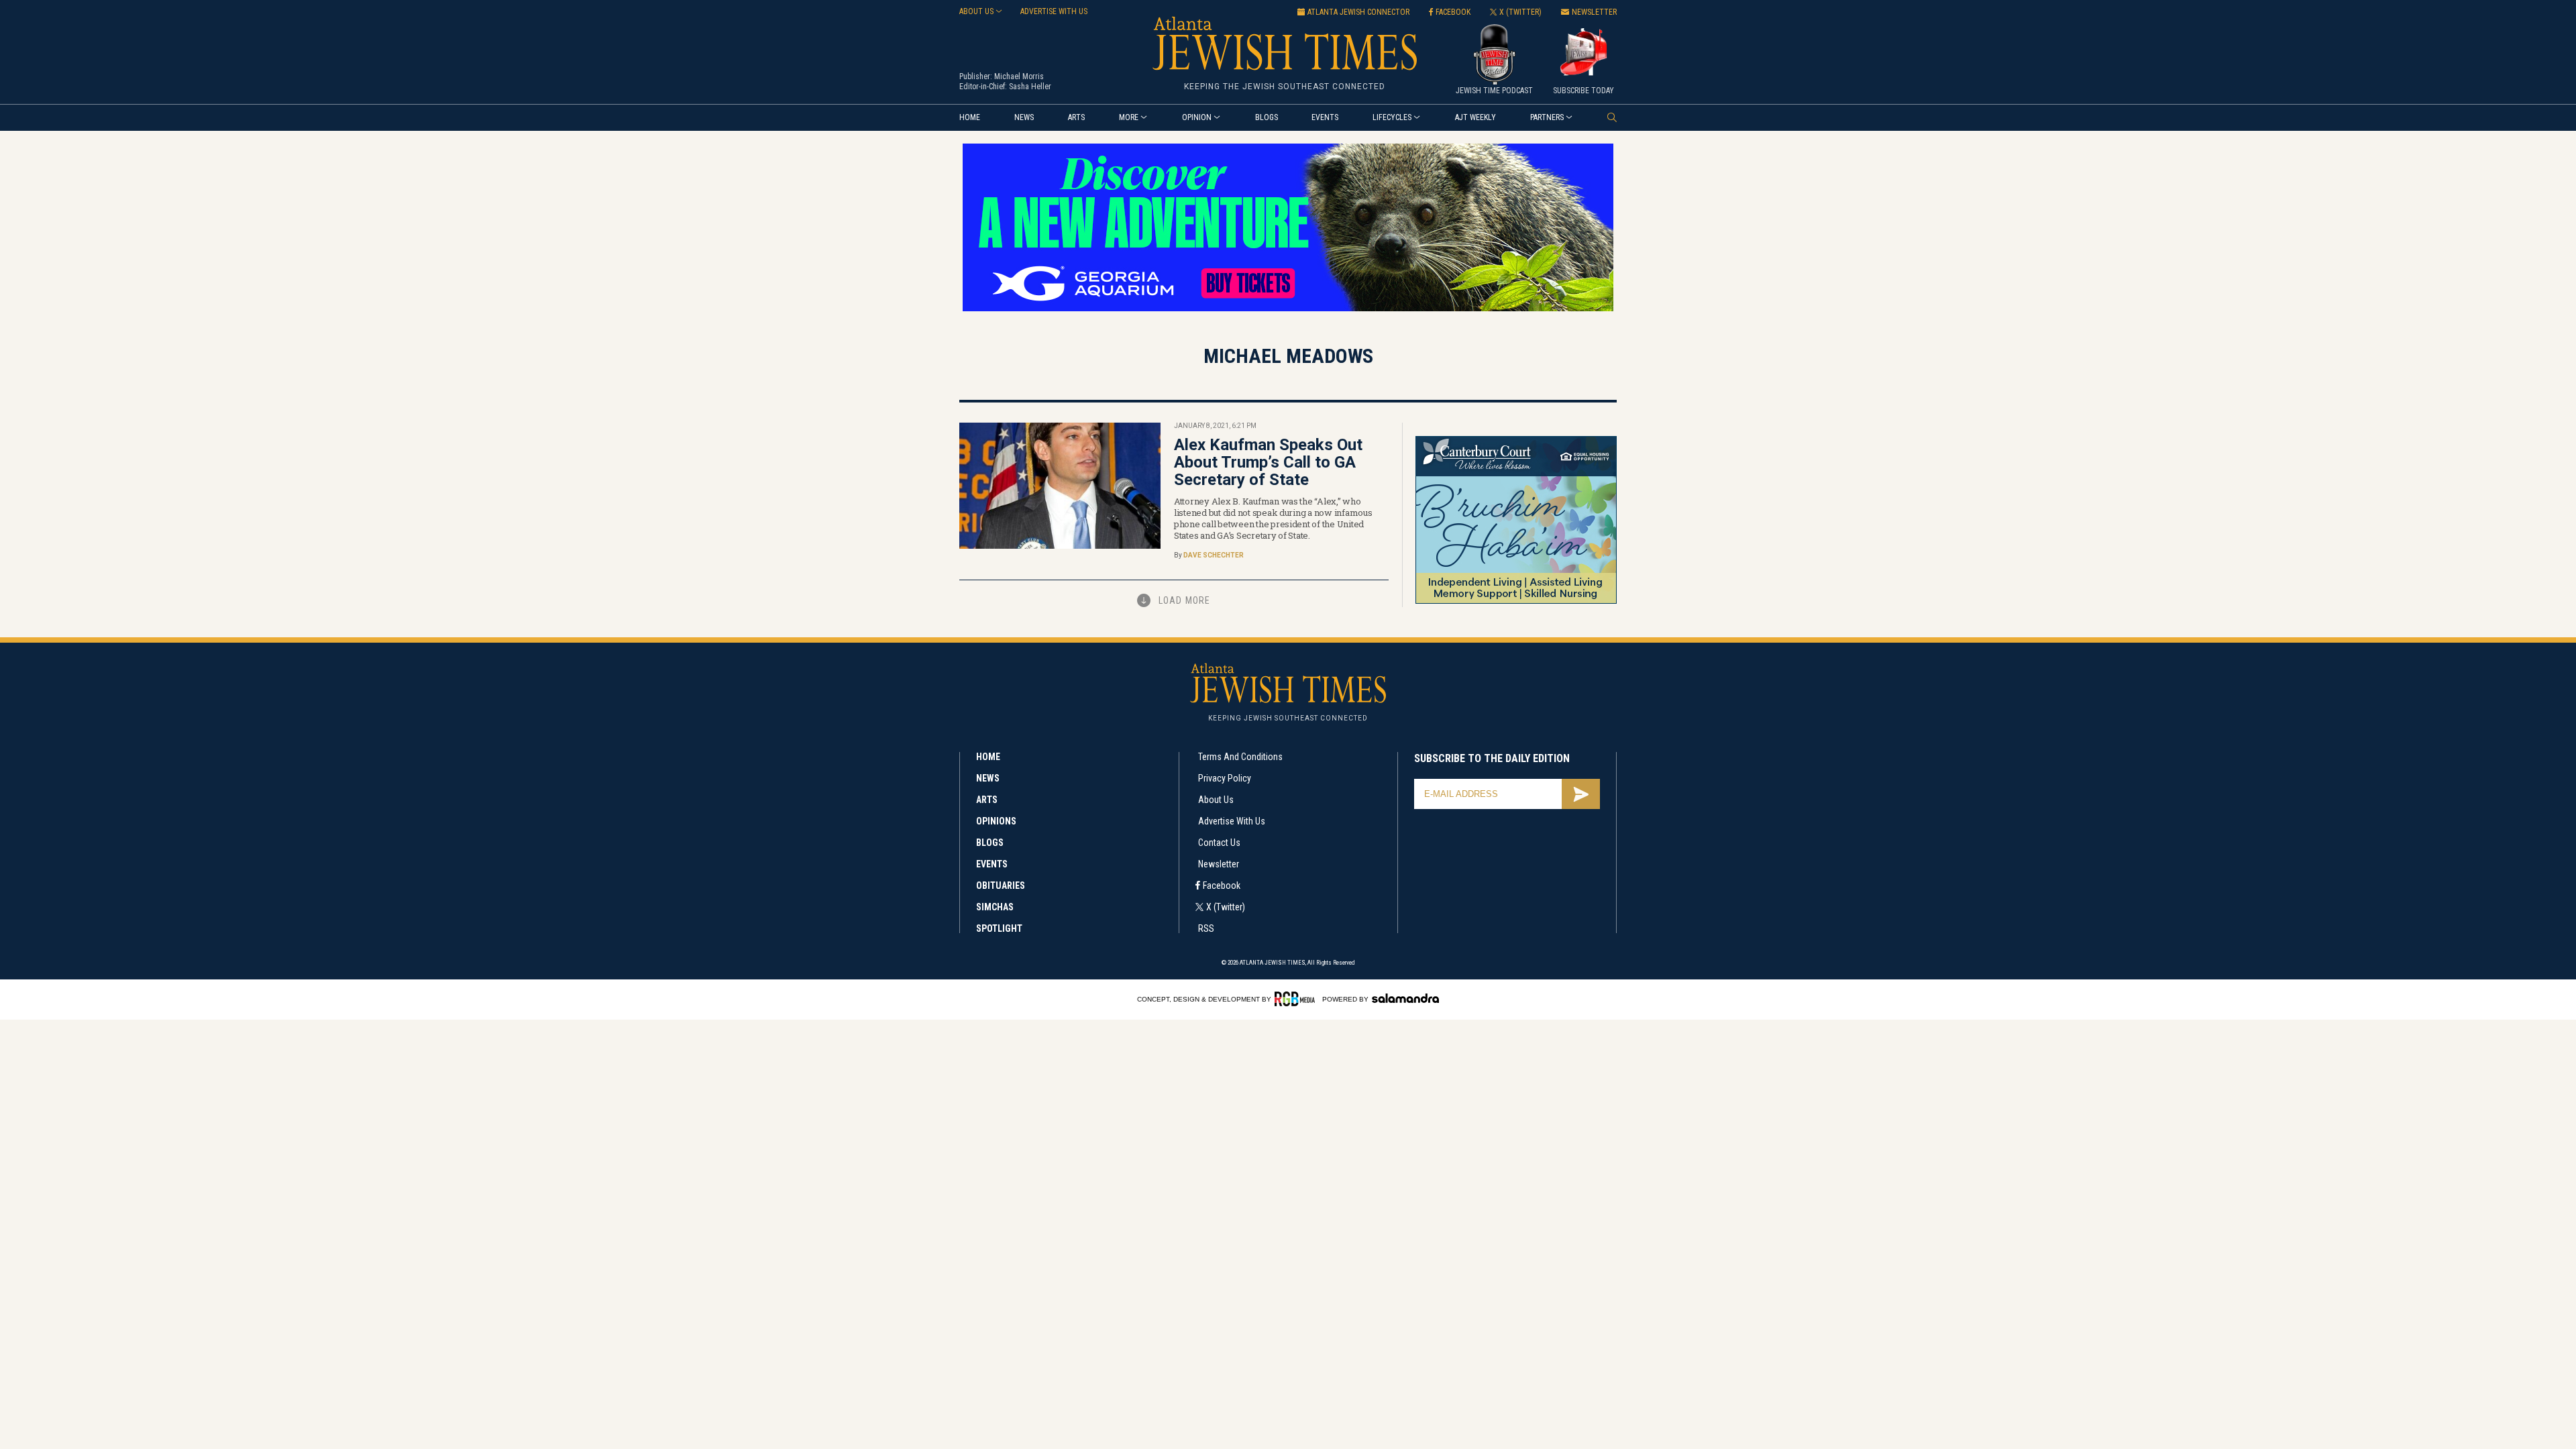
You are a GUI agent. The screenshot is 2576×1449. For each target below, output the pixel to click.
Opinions (996, 821)
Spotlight (999, 928)
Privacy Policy (1225, 778)
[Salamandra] (1405, 998)
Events (1325, 117)
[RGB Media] (1297, 999)
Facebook (1222, 885)
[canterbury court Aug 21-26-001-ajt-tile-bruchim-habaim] (1516, 601)
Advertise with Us (1232, 821)
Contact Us (1219, 843)
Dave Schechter (1214, 555)
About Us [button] (976, 11)
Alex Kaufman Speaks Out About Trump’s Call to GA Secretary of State (1268, 462)
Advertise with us (1054, 11)
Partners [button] (1547, 117)
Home (970, 117)
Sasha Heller (1030, 87)
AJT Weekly (1475, 117)
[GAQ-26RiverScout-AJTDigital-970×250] (1288, 309)
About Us (1216, 800)
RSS (1206, 928)
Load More (1184, 600)
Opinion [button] (1197, 117)
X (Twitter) (1226, 907)
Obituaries (1001, 885)
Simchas (995, 907)
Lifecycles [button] (1392, 117)
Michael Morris (1019, 76)
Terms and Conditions (1240, 757)
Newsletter (1219, 864)
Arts (1076, 117)
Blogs (1267, 117)
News (1024, 117)
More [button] (1129, 117)
